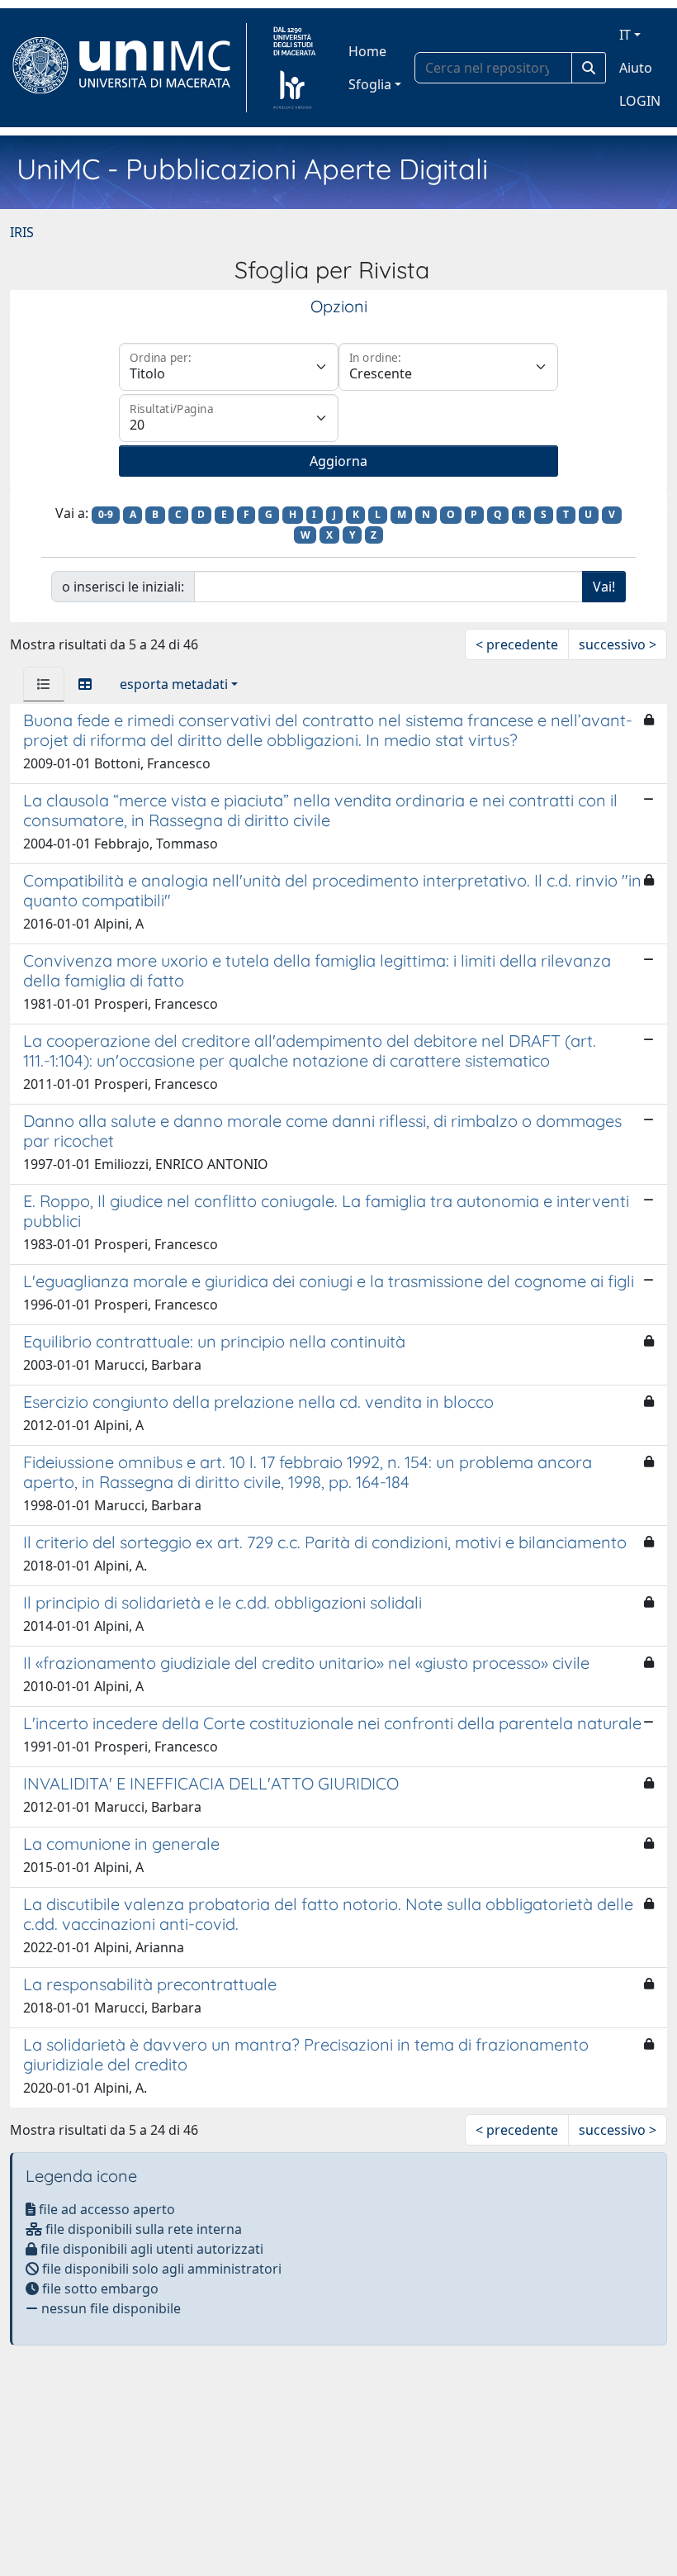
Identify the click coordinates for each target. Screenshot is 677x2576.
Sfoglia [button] (370, 84)
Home (367, 51)
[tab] (44, 684)
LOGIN (640, 101)
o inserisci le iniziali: (123, 587)
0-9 (106, 514)
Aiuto (636, 68)
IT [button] (625, 35)
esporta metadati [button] (174, 684)
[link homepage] (128, 68)
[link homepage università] (294, 68)
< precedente (517, 644)
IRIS (22, 232)
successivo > (618, 644)
